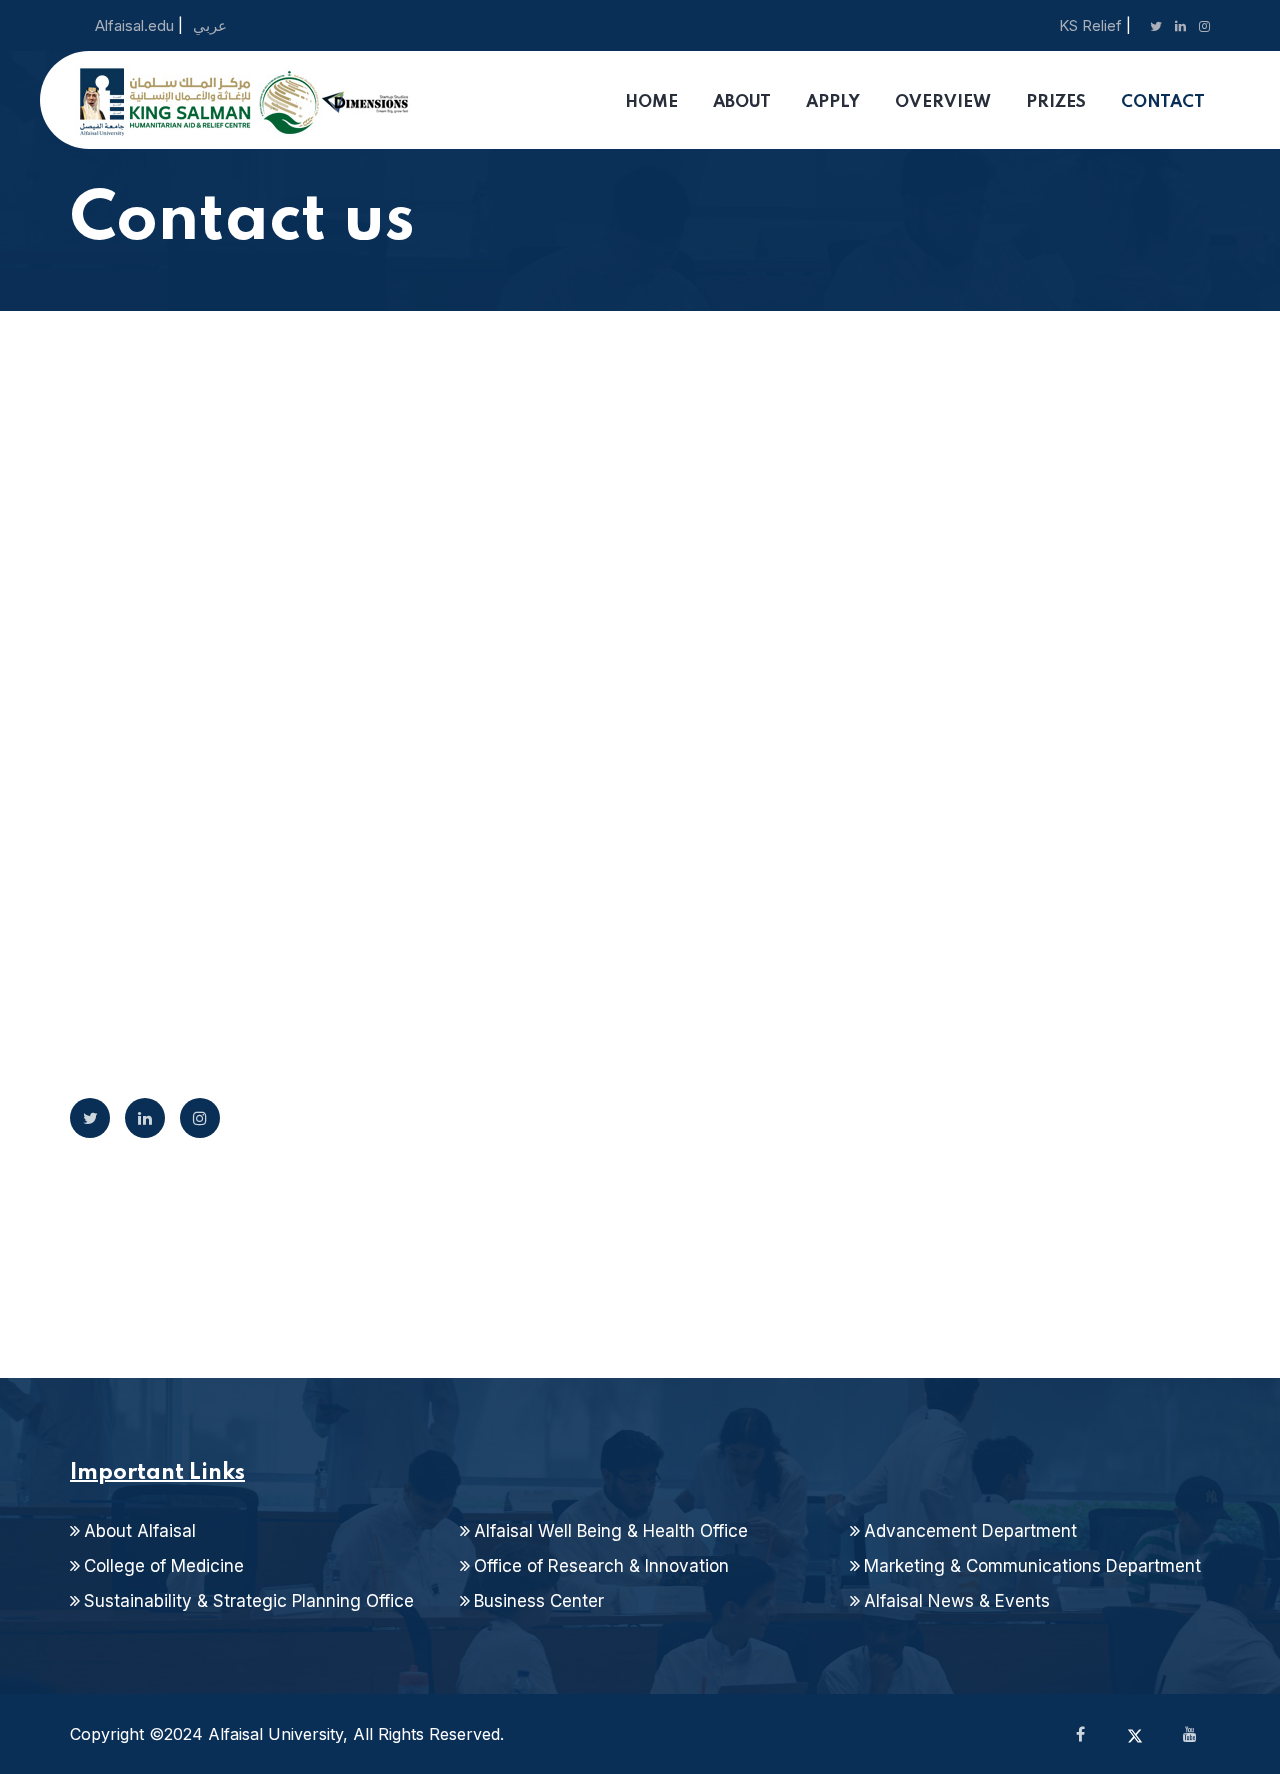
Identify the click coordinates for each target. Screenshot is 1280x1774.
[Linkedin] (145, 1118)
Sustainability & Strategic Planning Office (249, 1601)
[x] (1135, 1734)
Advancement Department (970, 1531)
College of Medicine (164, 1566)
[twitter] (90, 1118)
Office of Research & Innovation (601, 1566)
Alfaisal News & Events (957, 1601)
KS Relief (1090, 25)
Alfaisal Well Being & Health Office (611, 1531)
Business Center (539, 1601)
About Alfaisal (140, 1531)
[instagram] (200, 1118)
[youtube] (1190, 1734)
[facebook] (1080, 1734)
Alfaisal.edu (136, 25)
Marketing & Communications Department (1032, 1566)
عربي (210, 25)
